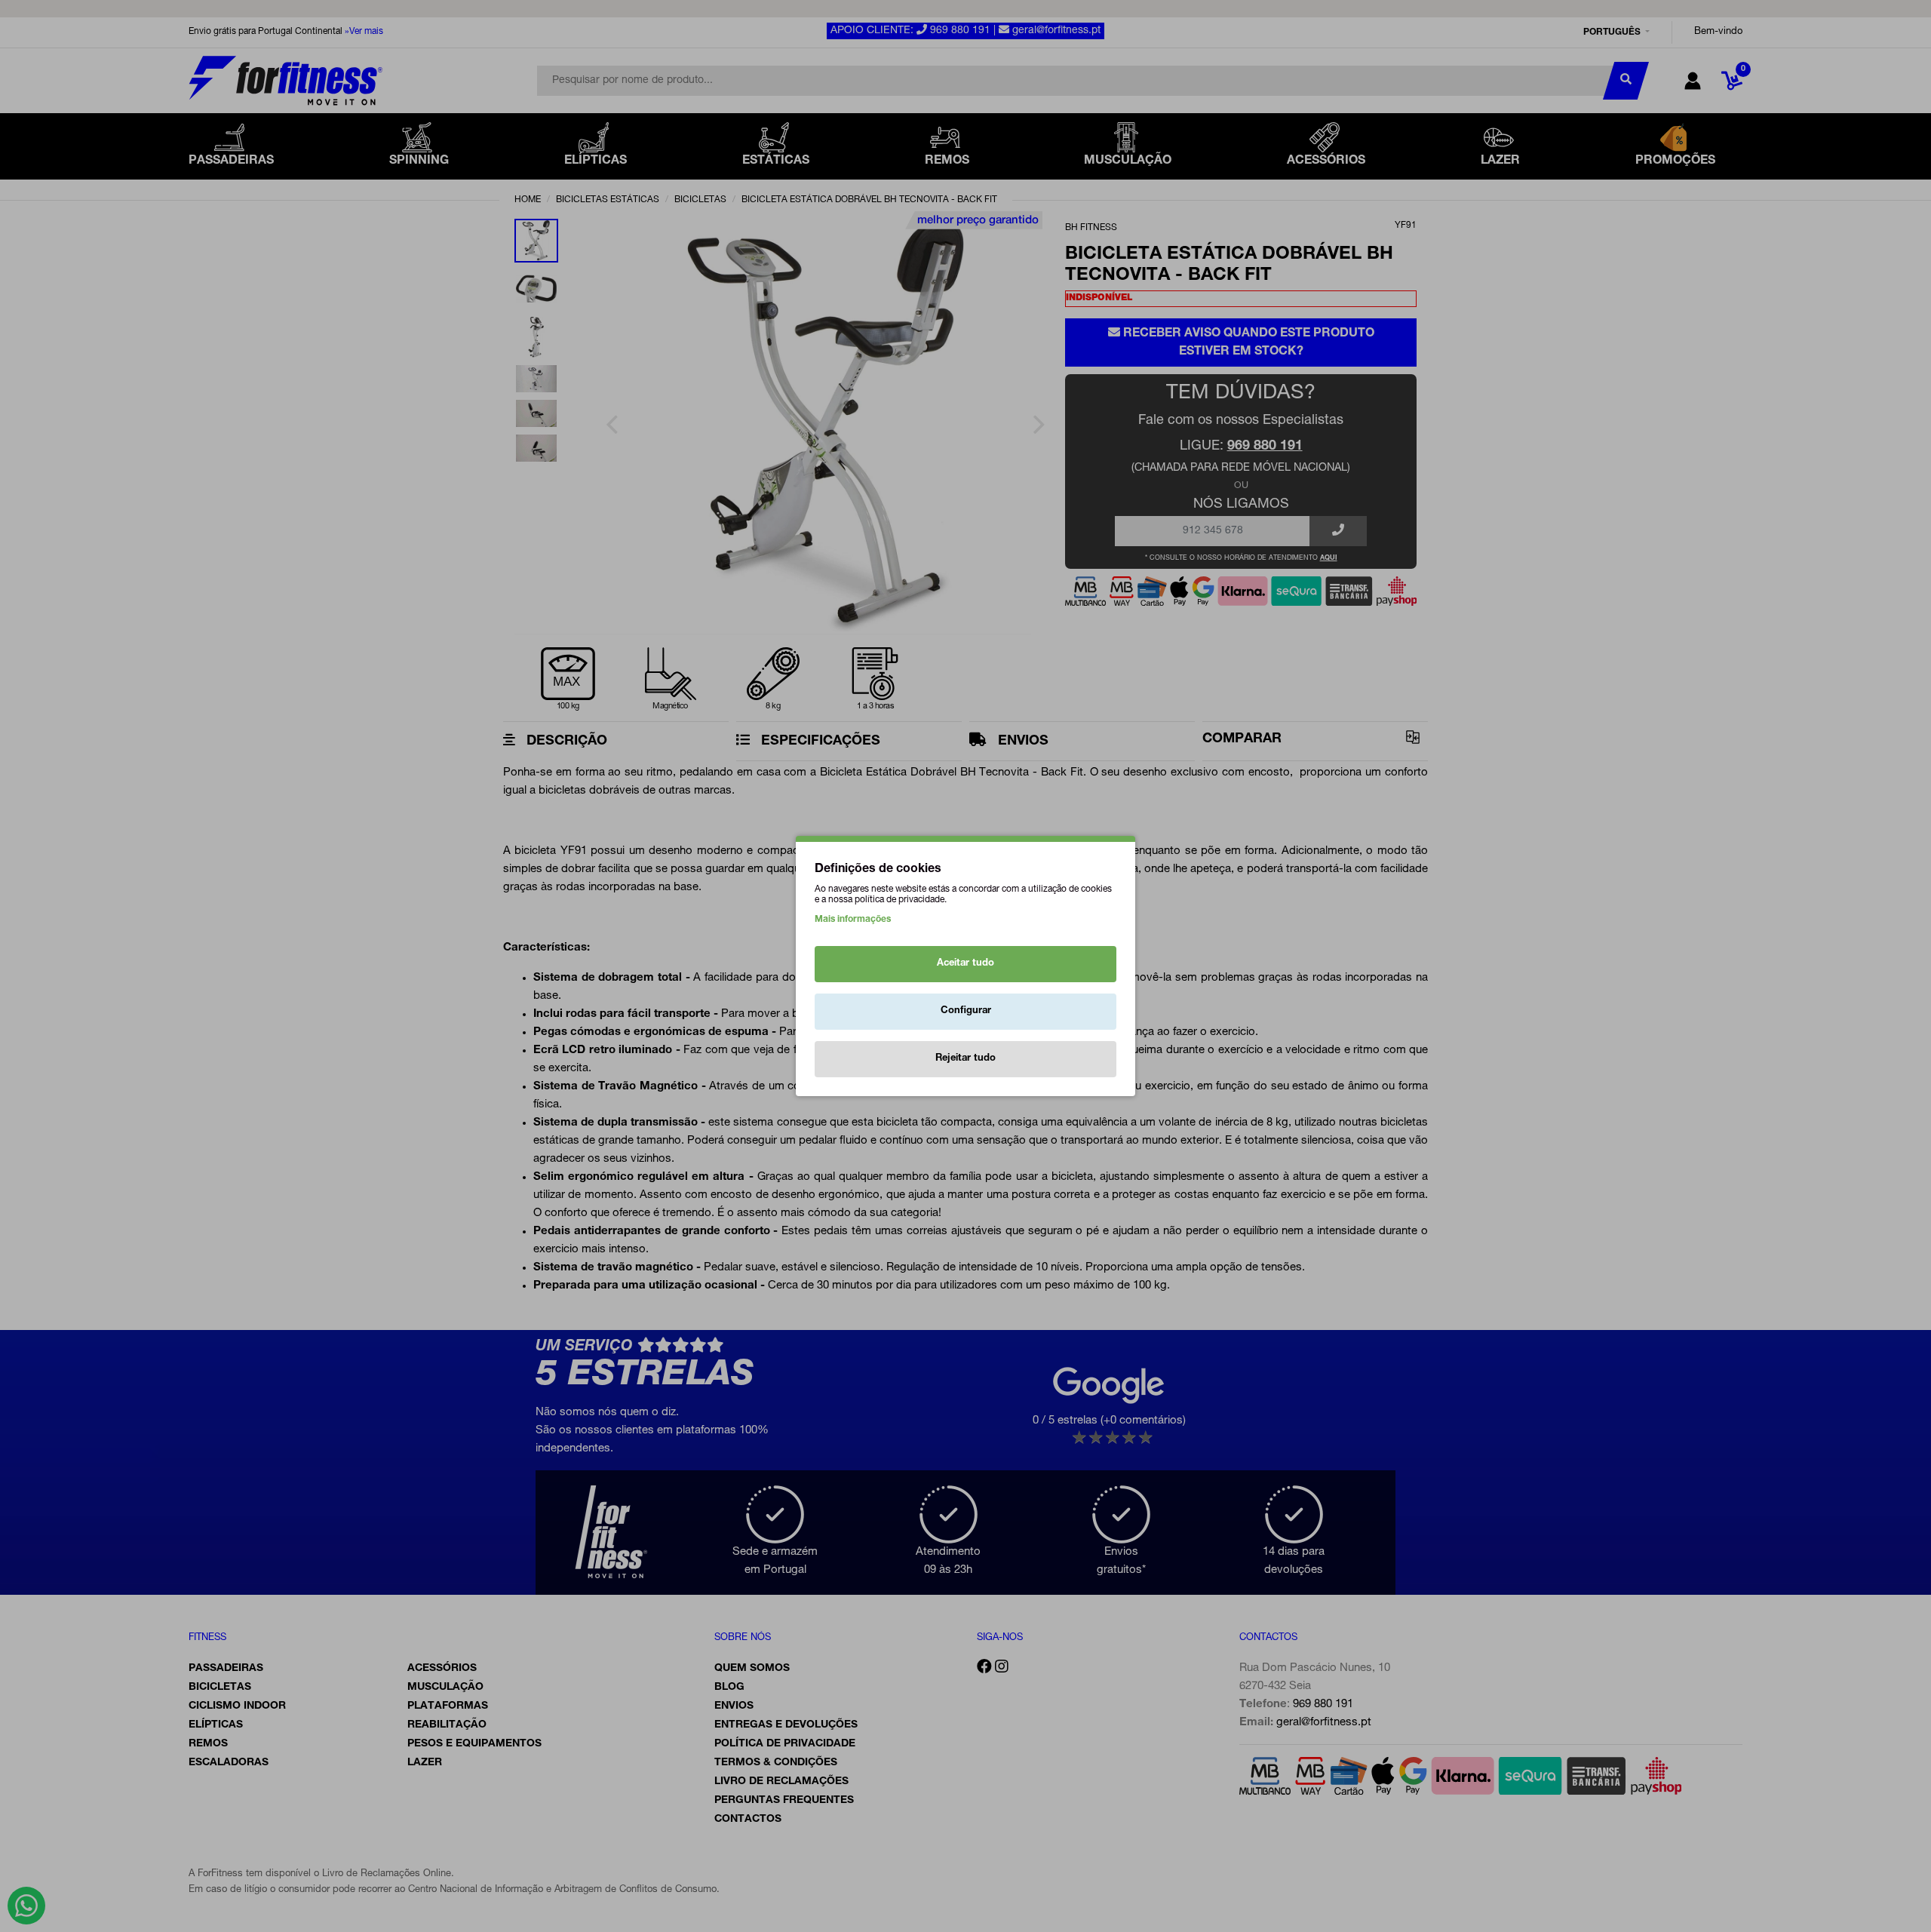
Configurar (966, 1011)
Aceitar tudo (965, 964)
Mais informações (853, 920)
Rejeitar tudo (965, 1059)
